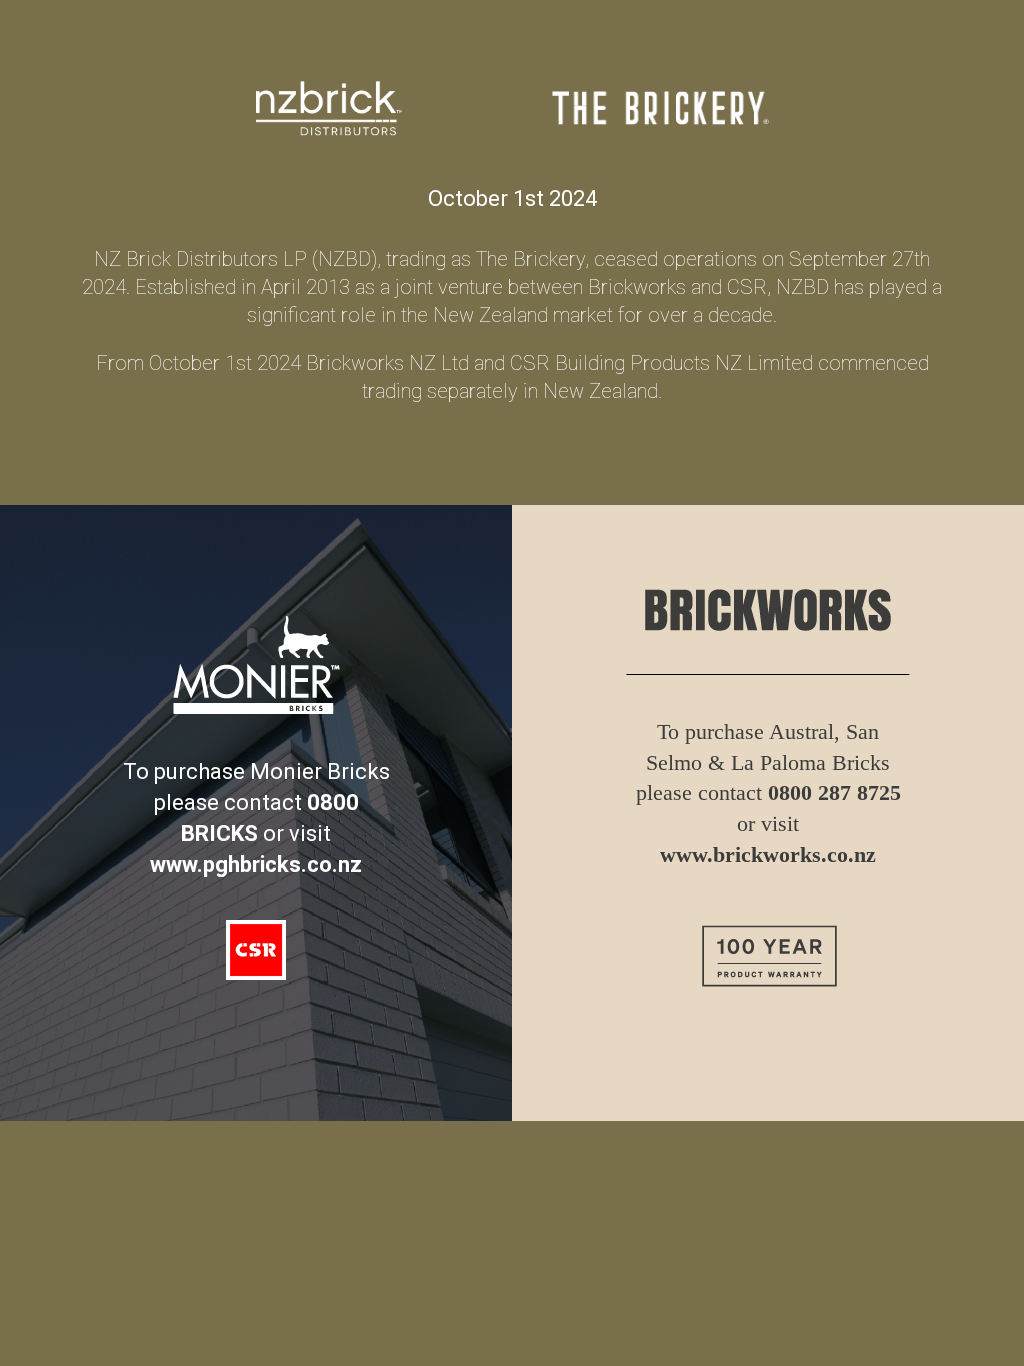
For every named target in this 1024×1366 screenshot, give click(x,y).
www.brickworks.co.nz (768, 854)
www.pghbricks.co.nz (256, 864)
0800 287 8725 (834, 792)
